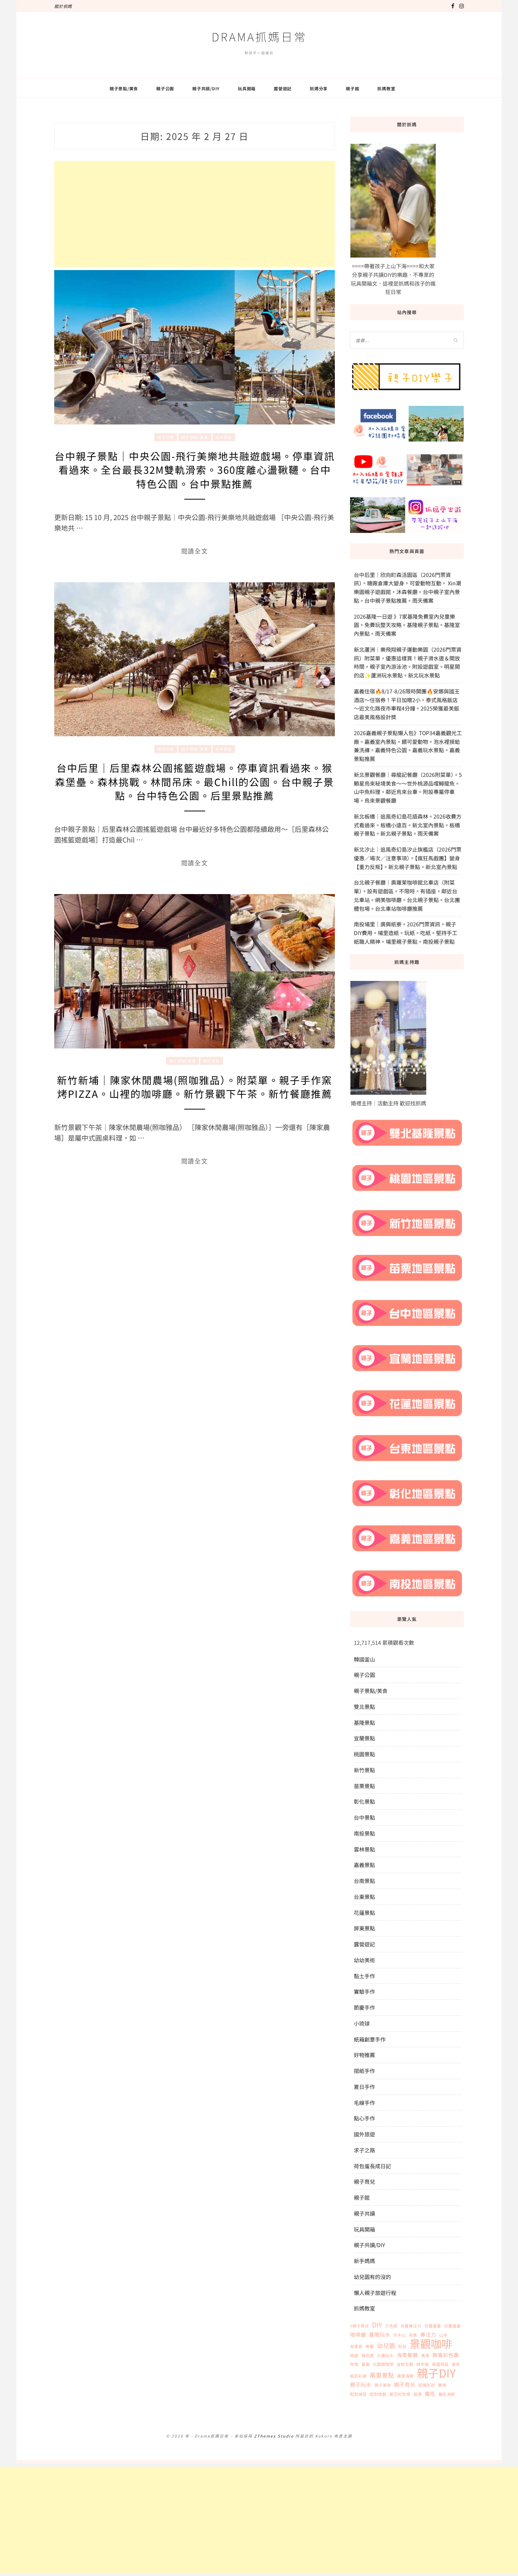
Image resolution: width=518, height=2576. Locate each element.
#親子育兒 (359, 2326)
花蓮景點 (364, 1913)
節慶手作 (364, 2007)
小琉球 (362, 2023)
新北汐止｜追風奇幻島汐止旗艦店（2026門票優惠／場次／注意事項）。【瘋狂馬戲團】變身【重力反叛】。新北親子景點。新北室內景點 (408, 858)
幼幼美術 (364, 1960)
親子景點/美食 (124, 88)
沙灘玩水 (385, 2355)
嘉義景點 (364, 1865)
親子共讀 (364, 2213)
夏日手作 (364, 2087)
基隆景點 (364, 1723)
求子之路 (364, 2150)
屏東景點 (364, 1928)
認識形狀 (427, 2385)
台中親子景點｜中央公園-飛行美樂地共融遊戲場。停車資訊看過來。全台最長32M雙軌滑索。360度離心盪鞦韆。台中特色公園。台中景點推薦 (195, 470)
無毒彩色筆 (446, 2355)
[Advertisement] (195, 214)
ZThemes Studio (274, 2436)
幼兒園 (386, 2346)
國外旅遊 (364, 2134)
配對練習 (358, 2394)
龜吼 (430, 2394)
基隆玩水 (380, 2334)
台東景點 (364, 1897)
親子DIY (436, 2373)
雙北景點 (364, 1707)
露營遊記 (283, 88)
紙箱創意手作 (370, 2039)
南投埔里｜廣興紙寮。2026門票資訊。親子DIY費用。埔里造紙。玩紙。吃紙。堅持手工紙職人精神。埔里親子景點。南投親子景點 (406, 933)
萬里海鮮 (405, 2376)
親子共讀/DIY (206, 88)
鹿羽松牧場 (400, 2394)
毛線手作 (364, 2103)
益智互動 (405, 2364)
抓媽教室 (386, 88)
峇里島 (356, 2346)
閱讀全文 (195, 551)
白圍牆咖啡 (383, 2364)
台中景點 (224, 437)
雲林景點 (364, 1849)
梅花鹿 (368, 2355)
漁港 (425, 2355)
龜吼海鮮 (447, 2394)
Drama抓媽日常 (259, 36)
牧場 (354, 2364)
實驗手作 (364, 1991)
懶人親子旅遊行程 (375, 2293)
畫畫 (366, 2364)
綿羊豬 (423, 2364)
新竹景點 (212, 1061)
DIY (377, 2325)
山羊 (443, 2335)
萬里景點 (382, 2375)
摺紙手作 (364, 2071)
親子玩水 (361, 2384)
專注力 (428, 2334)
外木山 (399, 2335)
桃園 (354, 2355)
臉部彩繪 (358, 2376)
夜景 (413, 2335)
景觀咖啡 (431, 2343)
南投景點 (364, 1833)
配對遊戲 (378, 2394)
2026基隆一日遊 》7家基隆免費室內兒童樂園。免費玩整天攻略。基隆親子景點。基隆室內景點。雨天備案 (407, 625)
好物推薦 (364, 2055)
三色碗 (391, 2326)
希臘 (370, 2346)
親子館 (352, 88)
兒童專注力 (411, 2326)
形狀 (402, 2346)
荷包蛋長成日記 (372, 2166)
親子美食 (383, 2385)
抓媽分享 (319, 88)
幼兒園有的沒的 (372, 2277)
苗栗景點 (364, 1786)
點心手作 (364, 2118)
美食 (456, 2364)
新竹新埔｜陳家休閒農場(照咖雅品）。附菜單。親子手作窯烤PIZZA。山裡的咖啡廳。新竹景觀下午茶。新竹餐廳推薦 (195, 1087)
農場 (442, 2385)
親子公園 (165, 88)
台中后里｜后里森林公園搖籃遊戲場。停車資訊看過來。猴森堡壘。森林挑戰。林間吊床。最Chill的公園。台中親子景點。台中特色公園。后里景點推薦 (195, 781)
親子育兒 (364, 2182)
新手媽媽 (364, 2261)
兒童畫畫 (433, 2326)
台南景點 (364, 1881)
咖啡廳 (358, 2334)
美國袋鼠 (440, 2364)
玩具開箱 (247, 88)
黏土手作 (364, 1976)
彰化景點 (364, 1801)
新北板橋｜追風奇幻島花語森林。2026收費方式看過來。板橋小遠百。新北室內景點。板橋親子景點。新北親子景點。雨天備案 (408, 825)
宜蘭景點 (364, 1738)
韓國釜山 (364, 1659)
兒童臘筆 (452, 2326)
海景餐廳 (407, 2355)
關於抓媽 (63, 6)
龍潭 (418, 2394)
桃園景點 (364, 1754)
